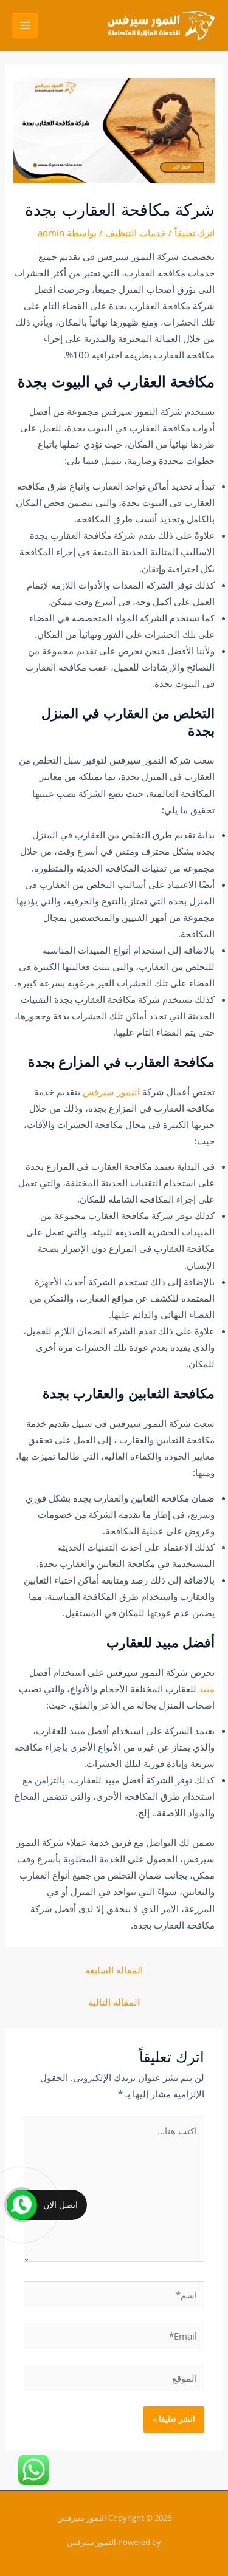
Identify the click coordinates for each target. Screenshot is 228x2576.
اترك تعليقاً (195, 233)
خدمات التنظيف (136, 233)
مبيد (207, 1689)
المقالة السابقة (114, 1970)
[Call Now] (22, 2205)
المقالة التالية (114, 2002)
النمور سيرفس (111, 1092)
